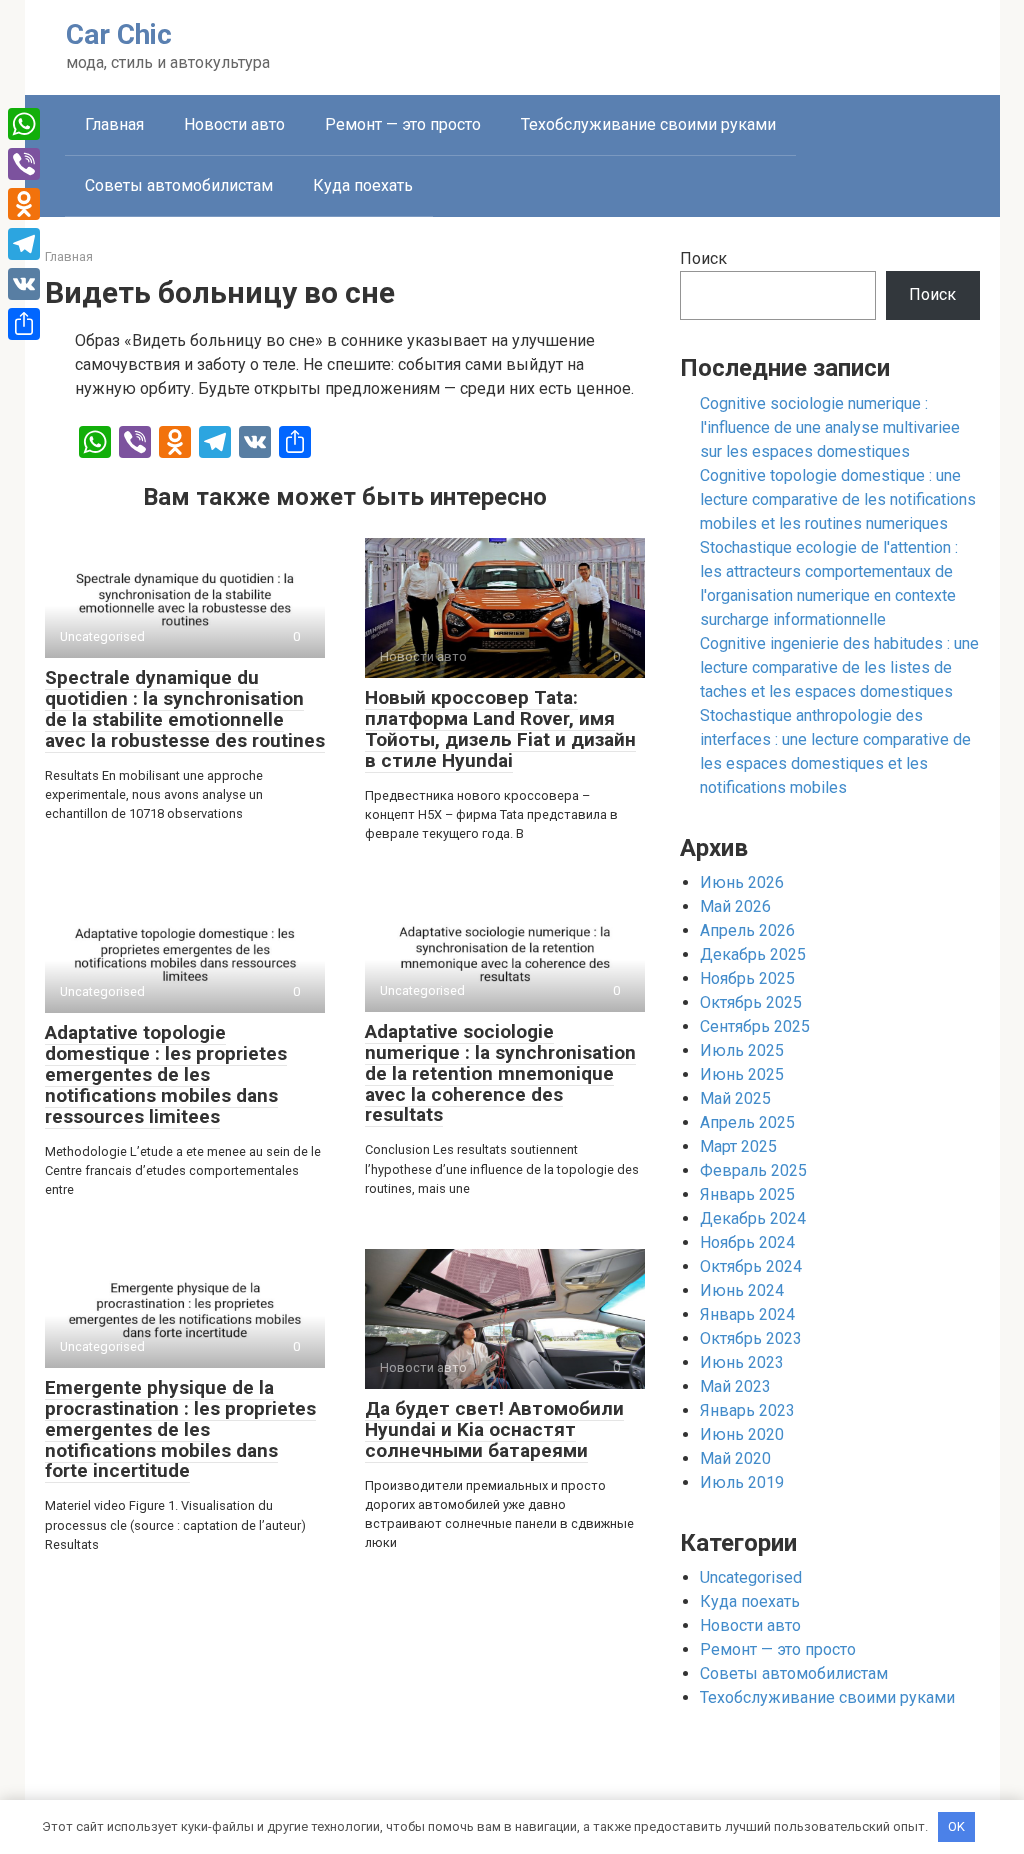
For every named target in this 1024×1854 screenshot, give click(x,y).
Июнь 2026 (742, 882)
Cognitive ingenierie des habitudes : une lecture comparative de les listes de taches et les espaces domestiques (839, 667)
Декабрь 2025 (753, 954)
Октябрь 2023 (751, 1338)
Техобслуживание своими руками (648, 124)
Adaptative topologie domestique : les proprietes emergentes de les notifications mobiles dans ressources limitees (166, 1074)
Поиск (703, 258)
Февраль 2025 (753, 1170)
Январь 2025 (747, 1194)
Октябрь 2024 (751, 1266)
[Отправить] (24, 324)
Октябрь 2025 (751, 1002)
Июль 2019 (742, 1482)
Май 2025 (735, 1098)
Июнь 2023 (742, 1362)
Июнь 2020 (742, 1434)
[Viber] (24, 164)
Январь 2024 (747, 1314)
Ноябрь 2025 (747, 978)
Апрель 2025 (747, 1122)
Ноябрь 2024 (747, 1242)
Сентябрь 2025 (755, 1026)
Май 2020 (735, 1458)
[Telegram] (24, 244)
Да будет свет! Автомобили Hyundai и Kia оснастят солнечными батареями (494, 1429)
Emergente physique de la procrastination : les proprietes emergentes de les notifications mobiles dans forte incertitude (180, 1429)
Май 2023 (735, 1386)
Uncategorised (751, 1577)
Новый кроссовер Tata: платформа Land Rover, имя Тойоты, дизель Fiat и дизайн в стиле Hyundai (500, 729)
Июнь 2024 (742, 1290)
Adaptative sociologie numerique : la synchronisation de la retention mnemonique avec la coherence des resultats (500, 1073)
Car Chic (119, 34)
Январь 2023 (747, 1410)
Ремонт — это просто (403, 124)
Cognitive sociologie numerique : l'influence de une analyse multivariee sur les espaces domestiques (830, 427)
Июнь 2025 (742, 1074)
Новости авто (234, 124)
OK (956, 1826)
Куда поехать (363, 185)
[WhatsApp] (24, 124)
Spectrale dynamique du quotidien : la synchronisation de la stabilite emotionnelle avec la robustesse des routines (185, 709)
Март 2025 (738, 1146)
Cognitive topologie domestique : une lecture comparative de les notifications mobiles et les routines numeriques (838, 499)
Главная (114, 124)
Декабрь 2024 (753, 1218)
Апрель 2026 (747, 930)
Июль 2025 (742, 1050)
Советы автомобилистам (179, 185)
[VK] (24, 284)
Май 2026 (735, 906)
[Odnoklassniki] (24, 204)
